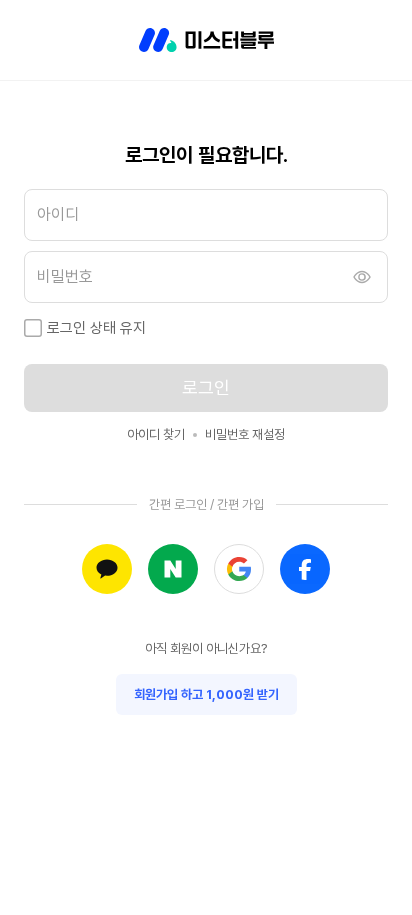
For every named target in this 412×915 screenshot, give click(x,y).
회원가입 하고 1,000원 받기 (206, 694)
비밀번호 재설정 (245, 434)
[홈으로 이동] (206, 40)
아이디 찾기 (156, 434)
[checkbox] (33, 328)
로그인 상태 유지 (96, 328)
